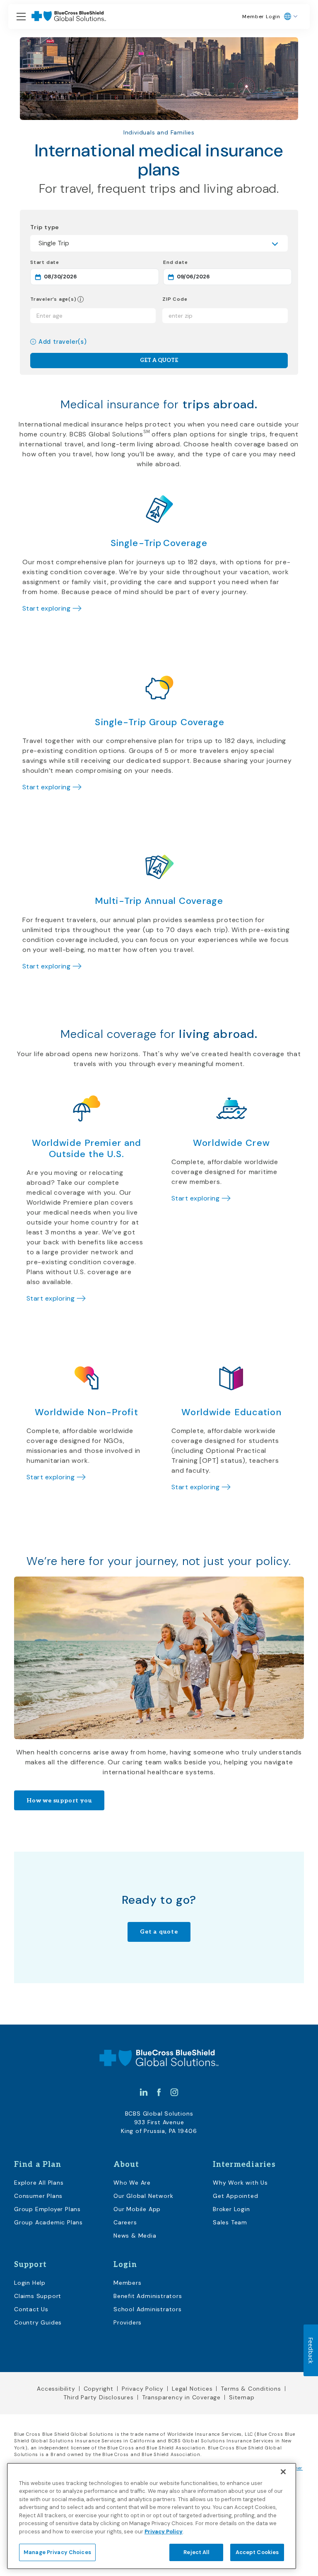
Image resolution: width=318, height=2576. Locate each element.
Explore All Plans (39, 2183)
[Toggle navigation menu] (21, 17)
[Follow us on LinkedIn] (144, 2092)
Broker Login (231, 2209)
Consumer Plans (38, 2196)
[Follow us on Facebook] (159, 2092)
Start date (74, 262)
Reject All (196, 2552)
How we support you (59, 1801)
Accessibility (56, 2389)
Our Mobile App (137, 2209)
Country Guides (38, 2322)
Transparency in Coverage (181, 2397)
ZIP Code (175, 299)
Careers (125, 2222)
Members (128, 2283)
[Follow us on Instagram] (174, 2092)
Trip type (45, 227)
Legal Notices (192, 2389)
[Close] (283, 2472)
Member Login (261, 17)
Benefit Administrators (148, 2296)
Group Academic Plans (48, 2222)
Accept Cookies (257, 2552)
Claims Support (38, 2296)
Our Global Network (143, 2196)
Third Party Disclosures (98, 2397)
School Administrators (148, 2309)
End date (205, 262)
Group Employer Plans (47, 2209)
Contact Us (31, 2309)
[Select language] (291, 17)
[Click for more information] (80, 299)
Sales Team (230, 2222)
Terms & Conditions (251, 2389)
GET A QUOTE (159, 360)
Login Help (30, 2283)
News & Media (135, 2236)
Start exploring (46, 608)
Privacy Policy (143, 2389)
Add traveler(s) (63, 342)
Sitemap (242, 2397)
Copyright (99, 2389)
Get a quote (159, 1932)
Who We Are (132, 2183)
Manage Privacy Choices (57, 2552)
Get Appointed (235, 2196)
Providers (128, 2322)
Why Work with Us (240, 2183)
